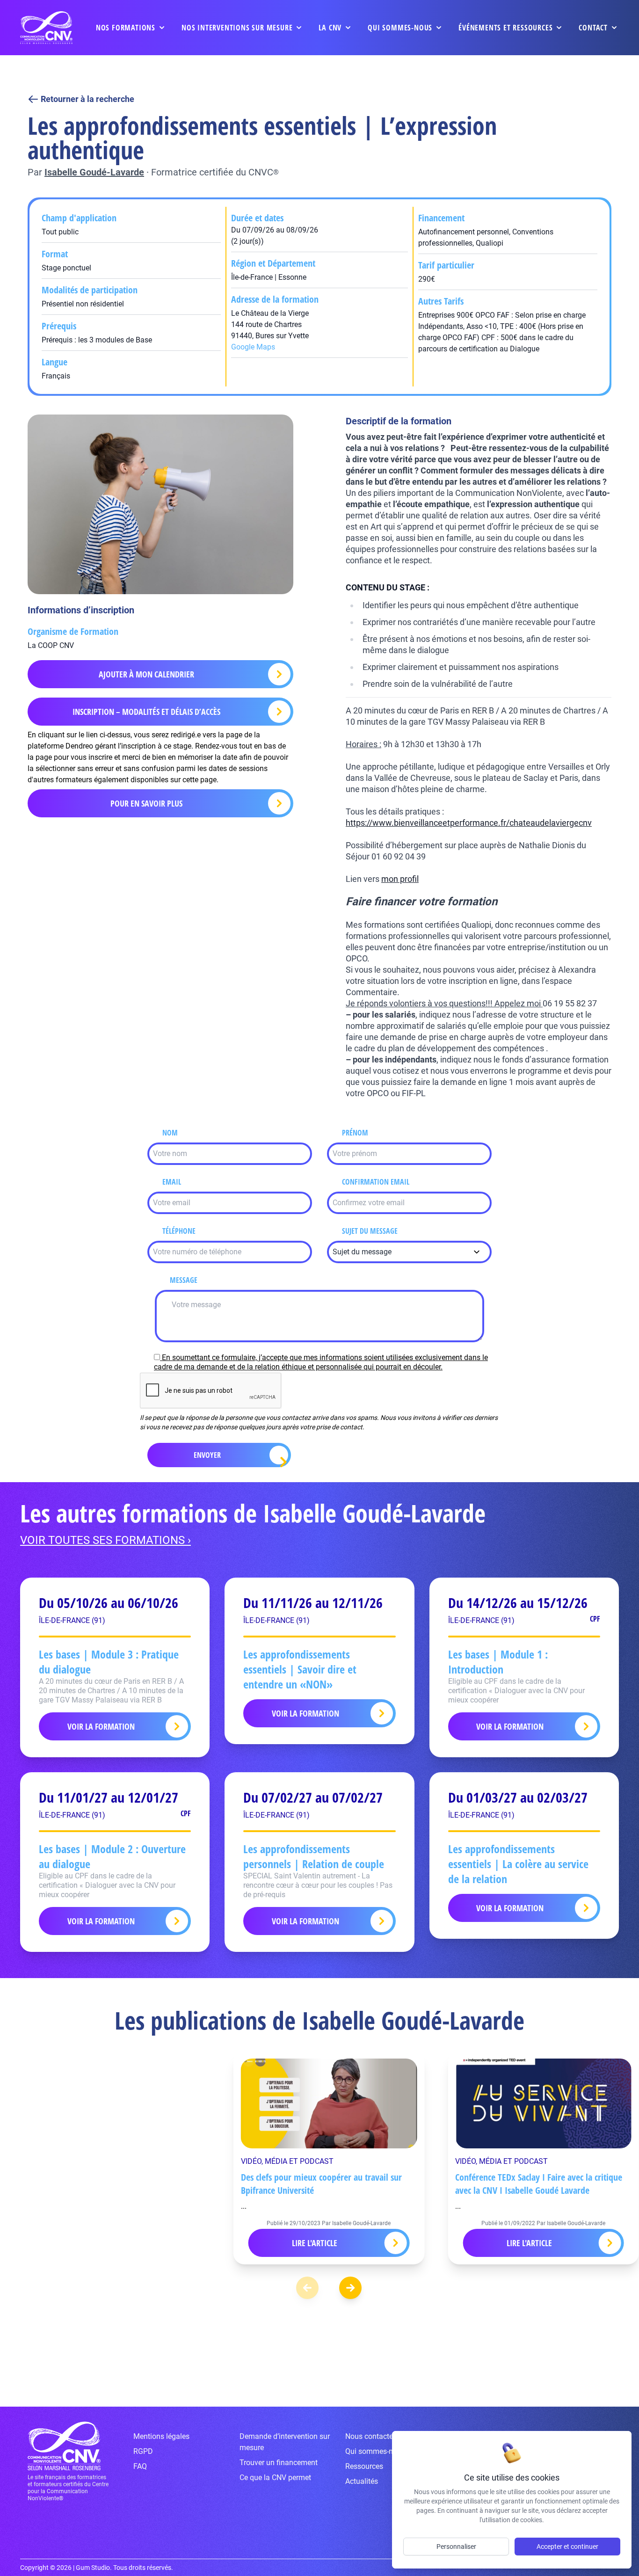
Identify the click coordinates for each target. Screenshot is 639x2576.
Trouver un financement (279, 2463)
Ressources (364, 2466)
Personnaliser (456, 2547)
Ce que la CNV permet (275, 2478)
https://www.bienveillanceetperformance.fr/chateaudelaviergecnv (469, 823)
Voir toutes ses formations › (105, 1540)
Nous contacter (370, 2436)
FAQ (140, 2466)
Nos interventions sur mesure (237, 28)
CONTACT (593, 28)
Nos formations (126, 28)
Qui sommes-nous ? (378, 2451)
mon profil (400, 879)
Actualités (362, 2481)
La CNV (330, 28)
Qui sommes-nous (400, 28)
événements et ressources (505, 28)
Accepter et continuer (567, 2547)
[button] (350, 2288)
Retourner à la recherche (87, 99)
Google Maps (253, 347)
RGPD (143, 2451)
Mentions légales (161, 2436)
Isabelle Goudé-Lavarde (94, 172)
